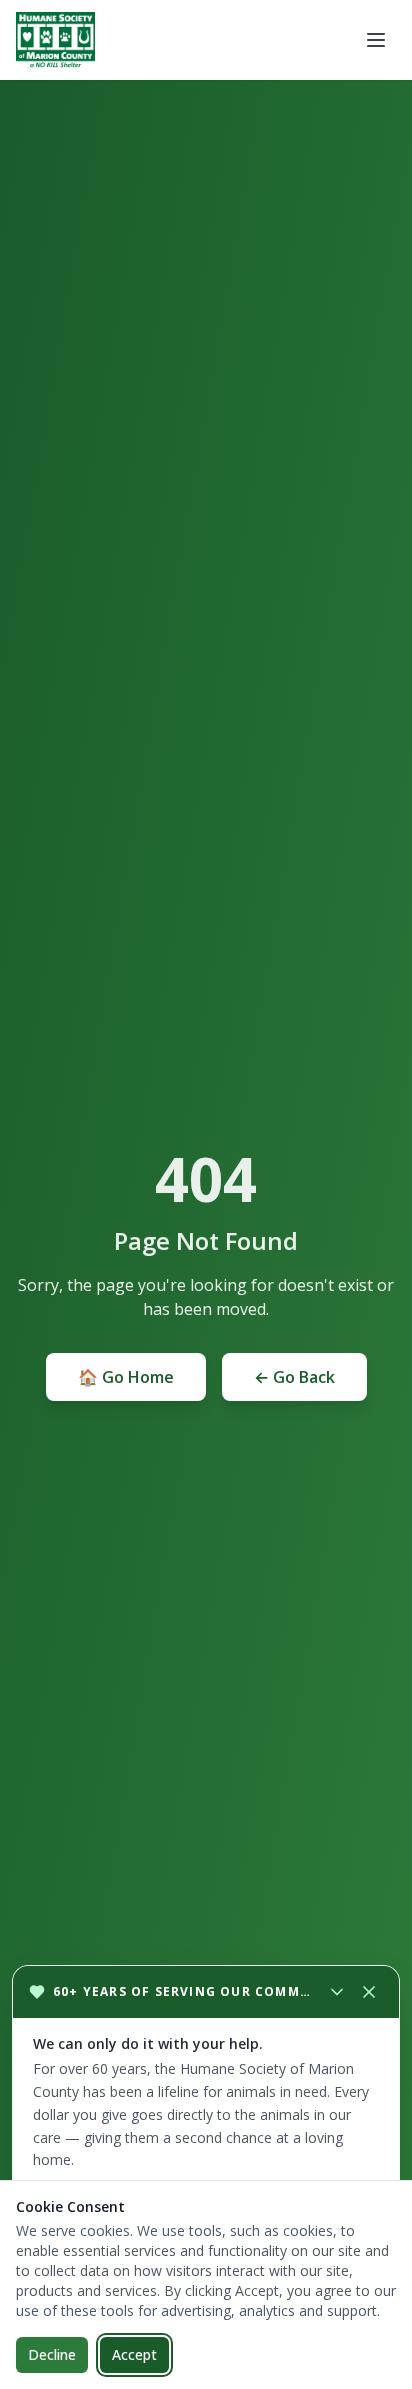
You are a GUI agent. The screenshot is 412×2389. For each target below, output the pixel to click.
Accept (134, 2354)
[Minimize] (337, 1992)
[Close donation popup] (369, 1992)
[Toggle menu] (376, 40)
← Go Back (294, 1377)
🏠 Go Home (126, 1377)
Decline (52, 2354)
